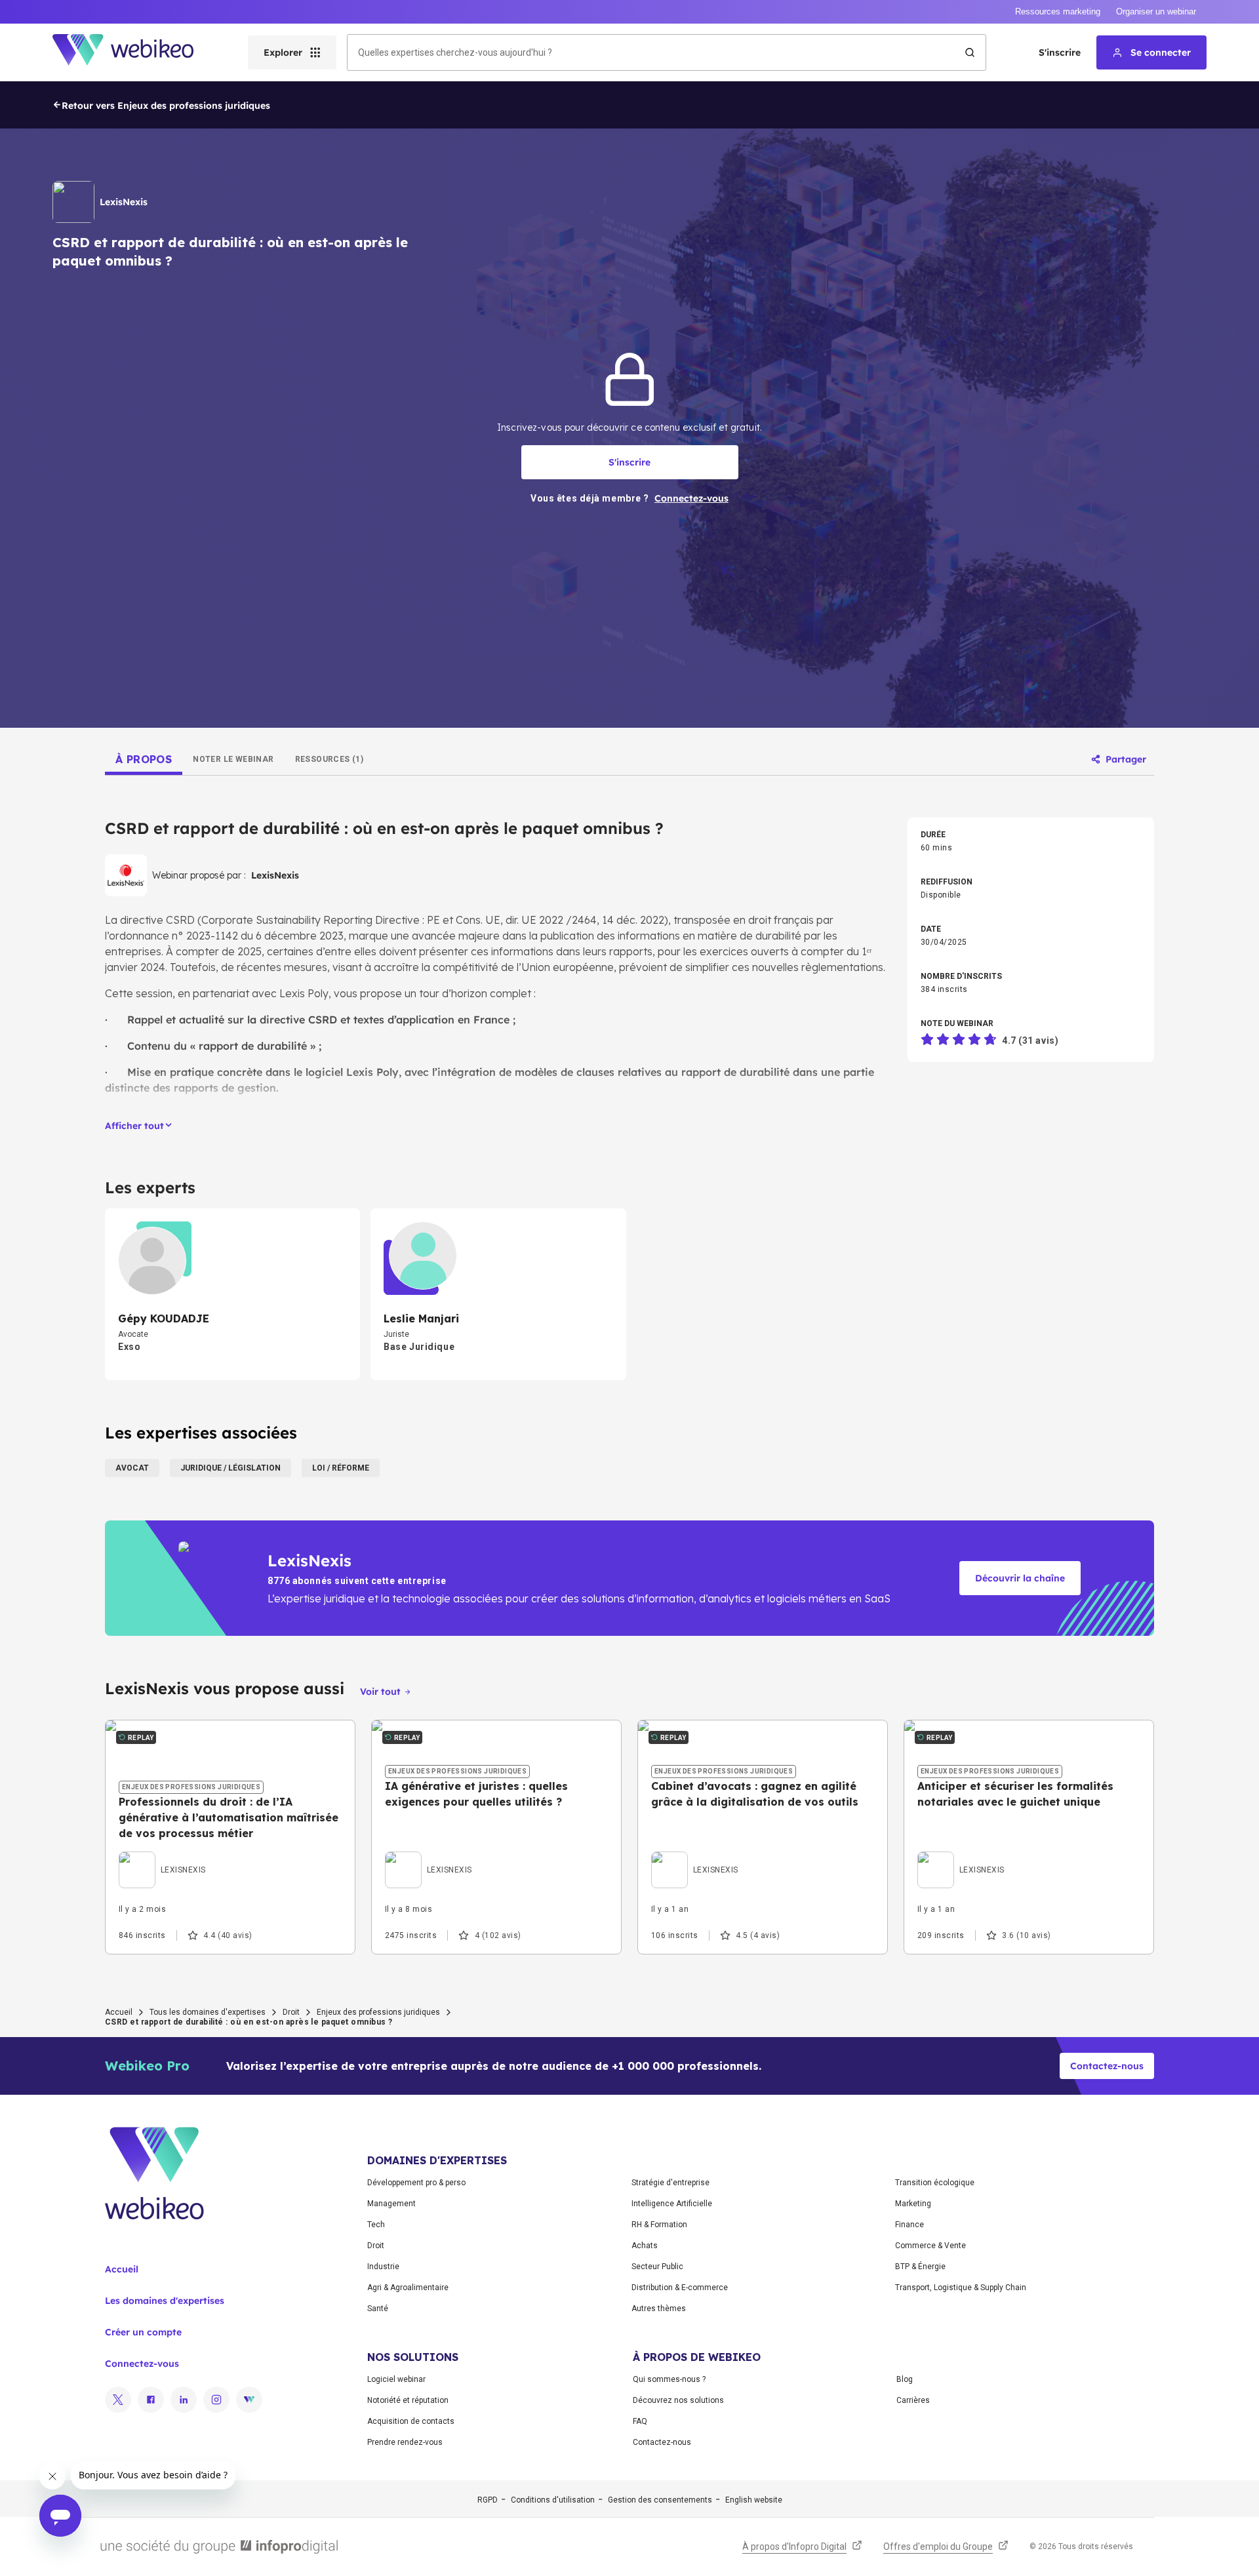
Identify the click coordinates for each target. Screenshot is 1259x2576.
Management (391, 2204)
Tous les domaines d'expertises (208, 2012)
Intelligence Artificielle (672, 2204)
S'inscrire (1060, 52)
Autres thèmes (659, 2308)
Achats (645, 2246)
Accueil (119, 2012)
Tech (376, 2225)
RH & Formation (659, 2225)
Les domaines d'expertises (165, 2301)
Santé (378, 2308)
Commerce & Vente (930, 2246)
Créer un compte (143, 2332)
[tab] (144, 759)
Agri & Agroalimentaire (408, 2288)
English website (754, 2500)
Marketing (913, 2204)
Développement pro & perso (416, 2183)
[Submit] (970, 52)
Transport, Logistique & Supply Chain (961, 2288)
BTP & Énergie (920, 2267)
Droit (291, 2012)
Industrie (383, 2267)
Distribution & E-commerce (680, 2288)
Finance (909, 2225)
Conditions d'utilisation (553, 2500)
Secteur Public (657, 2267)
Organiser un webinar (1156, 11)
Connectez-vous (142, 2364)
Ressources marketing (1058, 11)
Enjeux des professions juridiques (378, 2012)
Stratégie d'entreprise (670, 2183)
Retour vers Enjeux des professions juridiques (166, 106)
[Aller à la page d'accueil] (134, 52)
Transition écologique (935, 2183)
